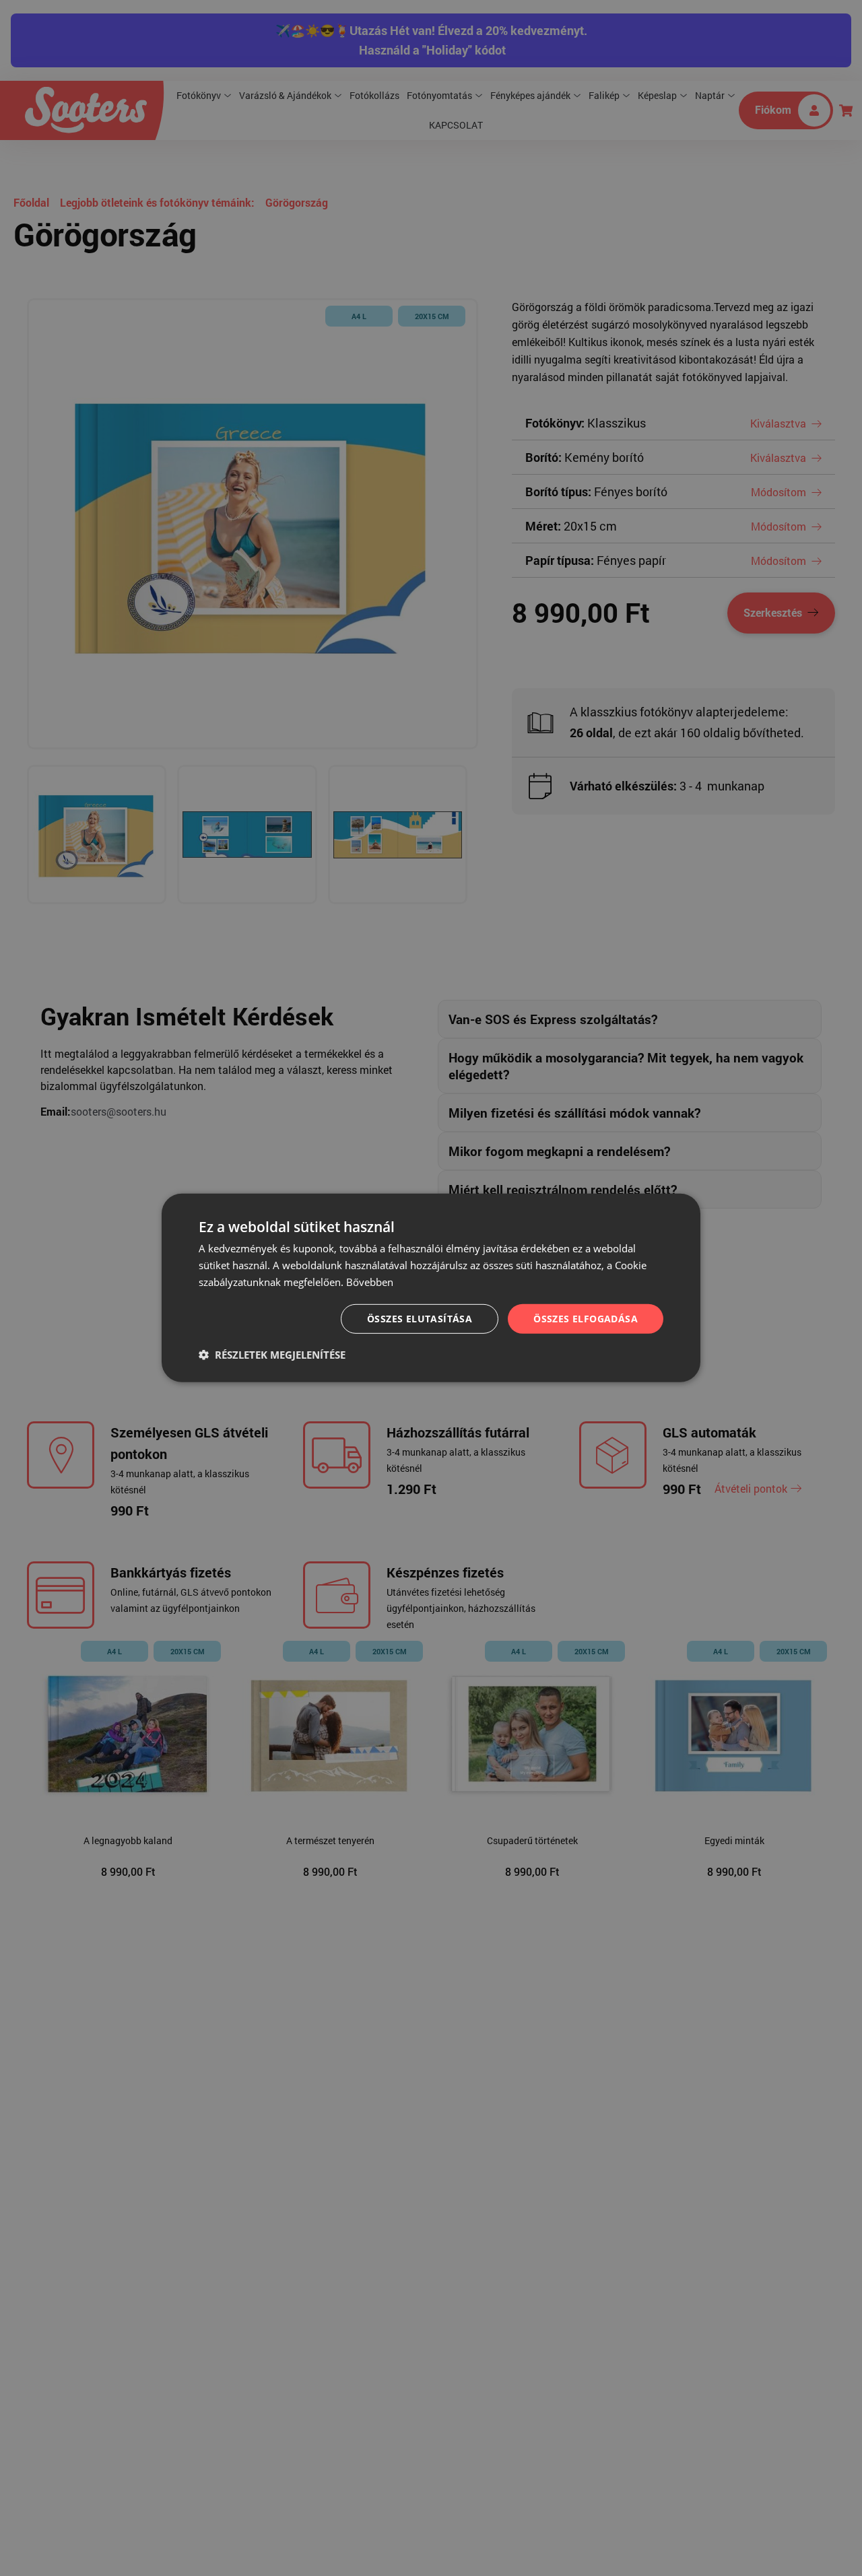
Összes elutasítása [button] (420, 1318)
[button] (272, 1355)
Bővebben (370, 1282)
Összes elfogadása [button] (586, 1318)
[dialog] (431, 1288)
